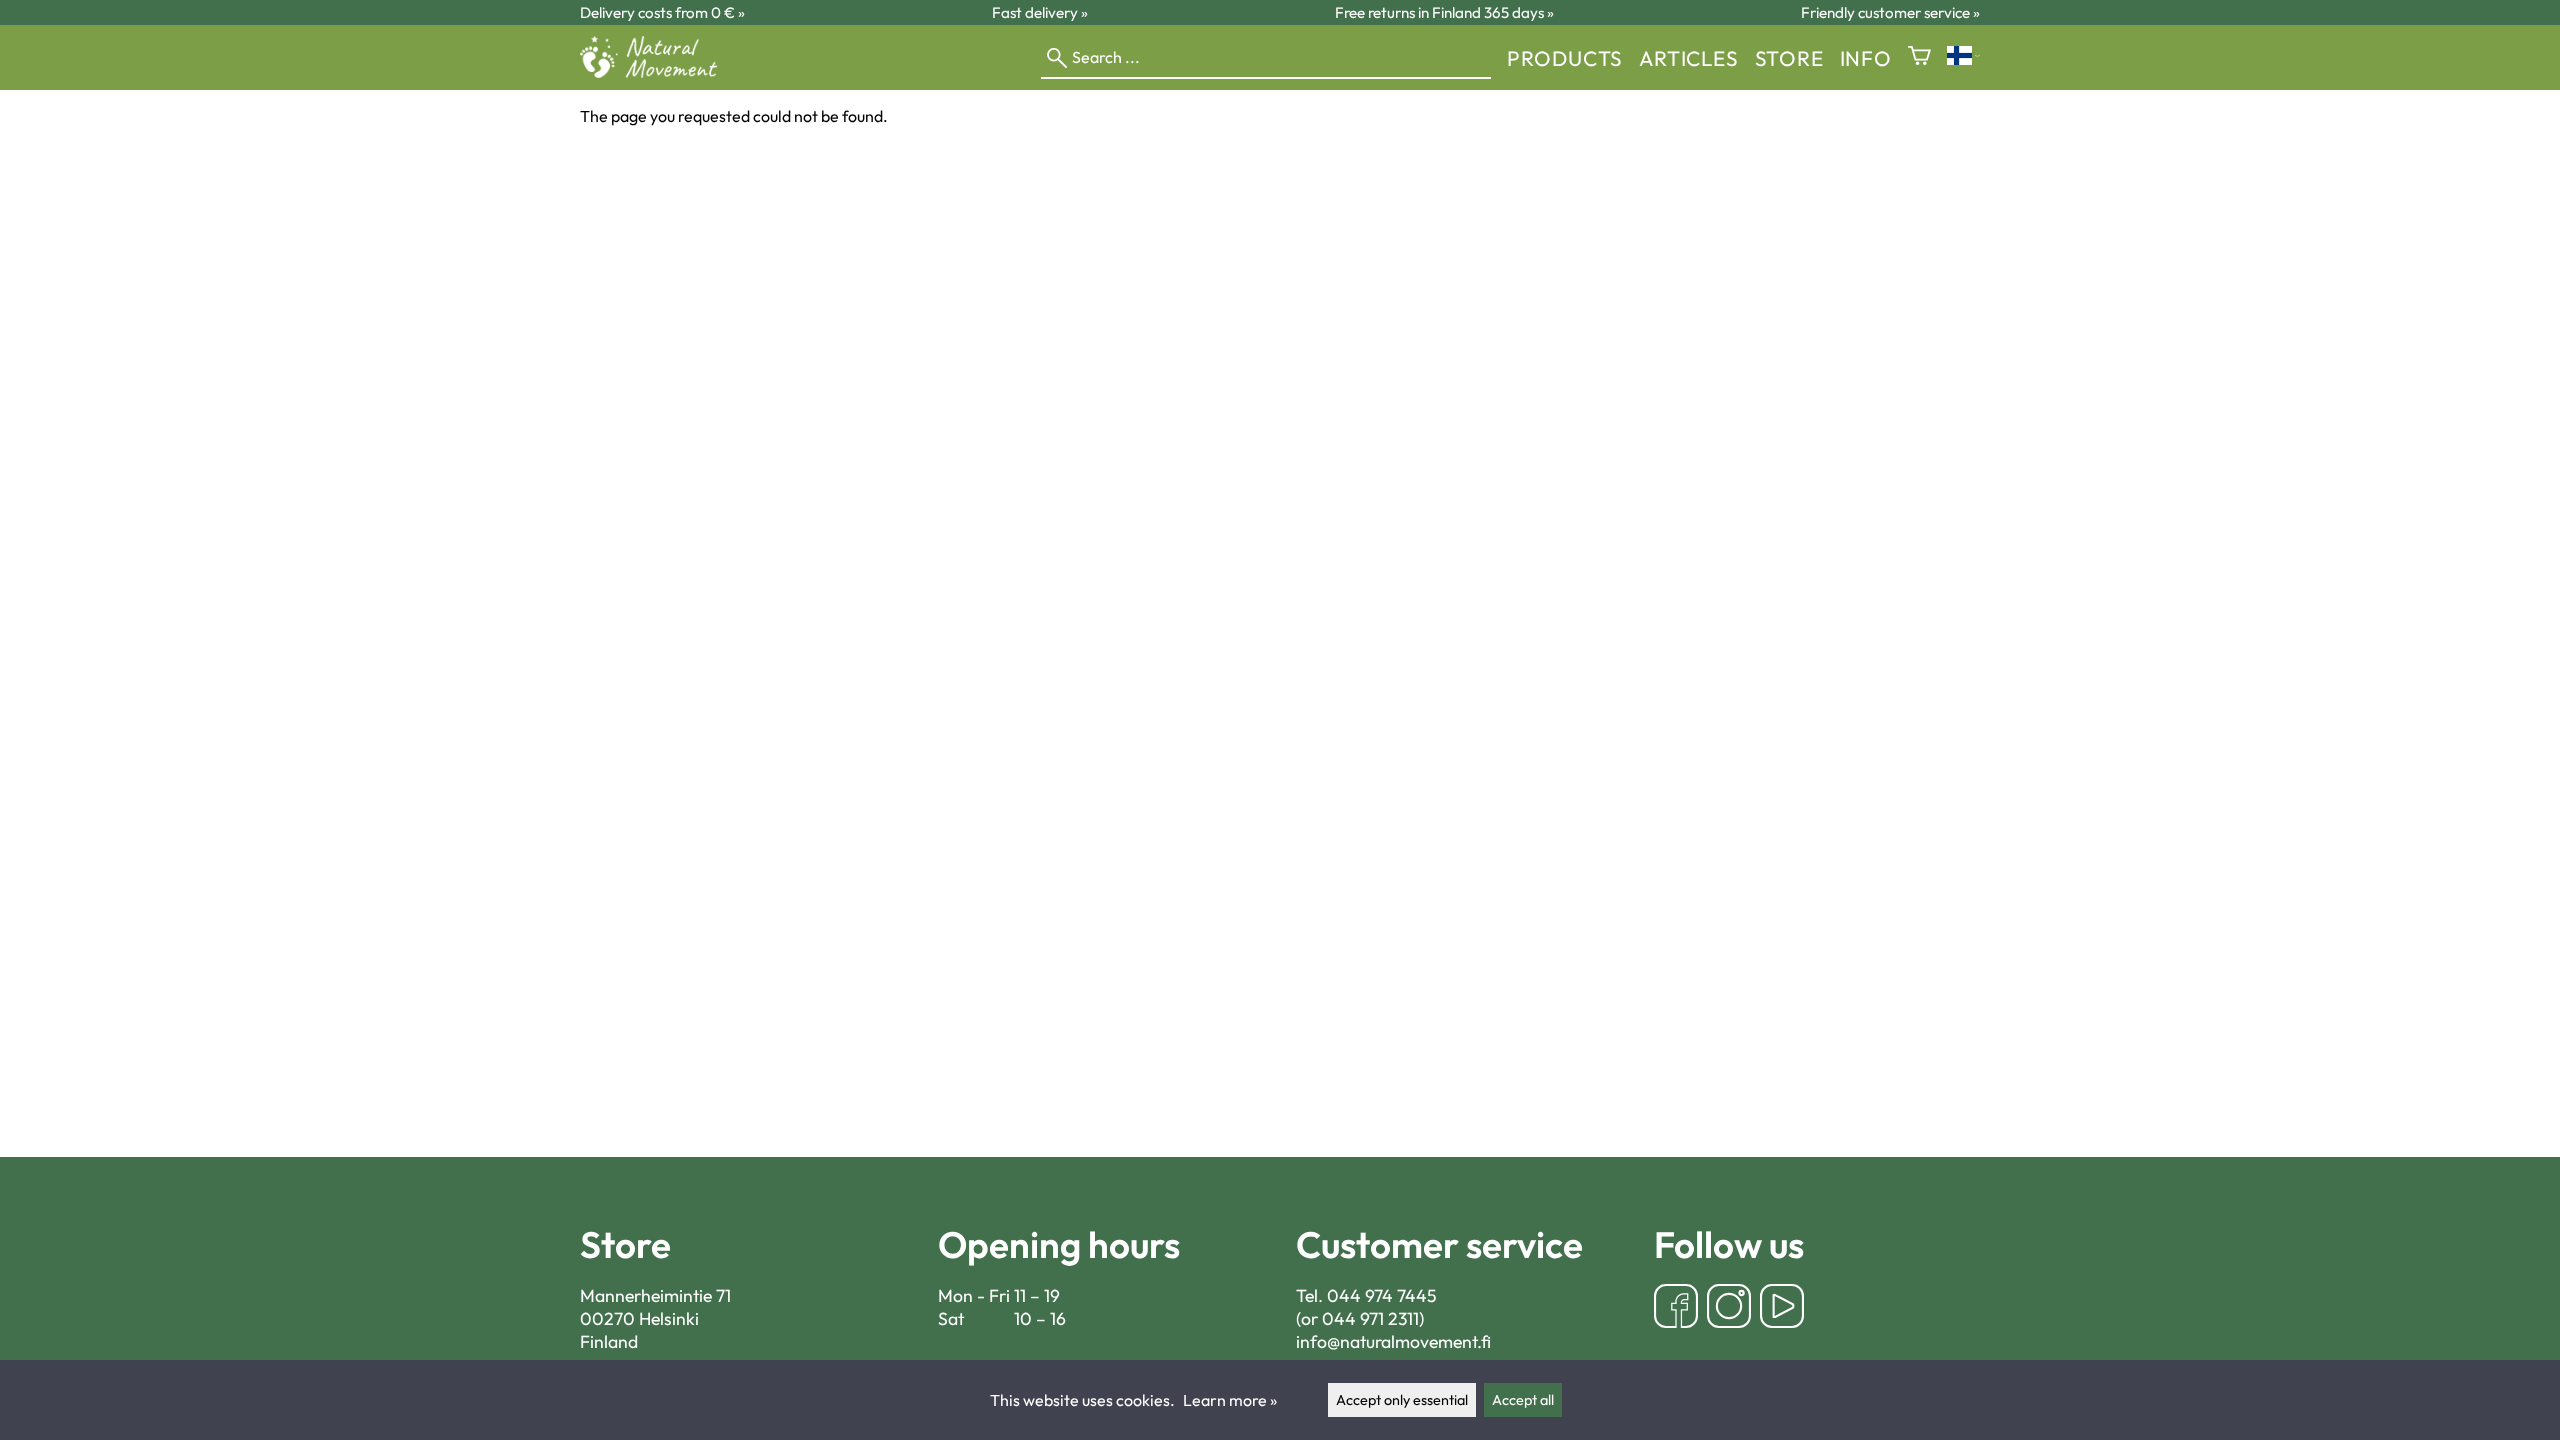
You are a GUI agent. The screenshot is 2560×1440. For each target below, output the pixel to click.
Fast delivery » (1040, 12)
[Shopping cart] (1919, 57)
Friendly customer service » (1890, 12)
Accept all (1523, 1400)
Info (1866, 58)
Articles (1688, 58)
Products (1565, 58)
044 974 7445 (1382, 1295)
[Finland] (1963, 57)
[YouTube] (1782, 1308)
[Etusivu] (656, 72)
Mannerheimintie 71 (655, 1295)
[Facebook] (1676, 1308)
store (1789, 58)
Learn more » (1230, 1400)
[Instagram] (1729, 1308)
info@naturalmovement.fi (1393, 1341)
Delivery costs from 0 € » (662, 12)
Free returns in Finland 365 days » (1444, 12)
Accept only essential (1402, 1400)
